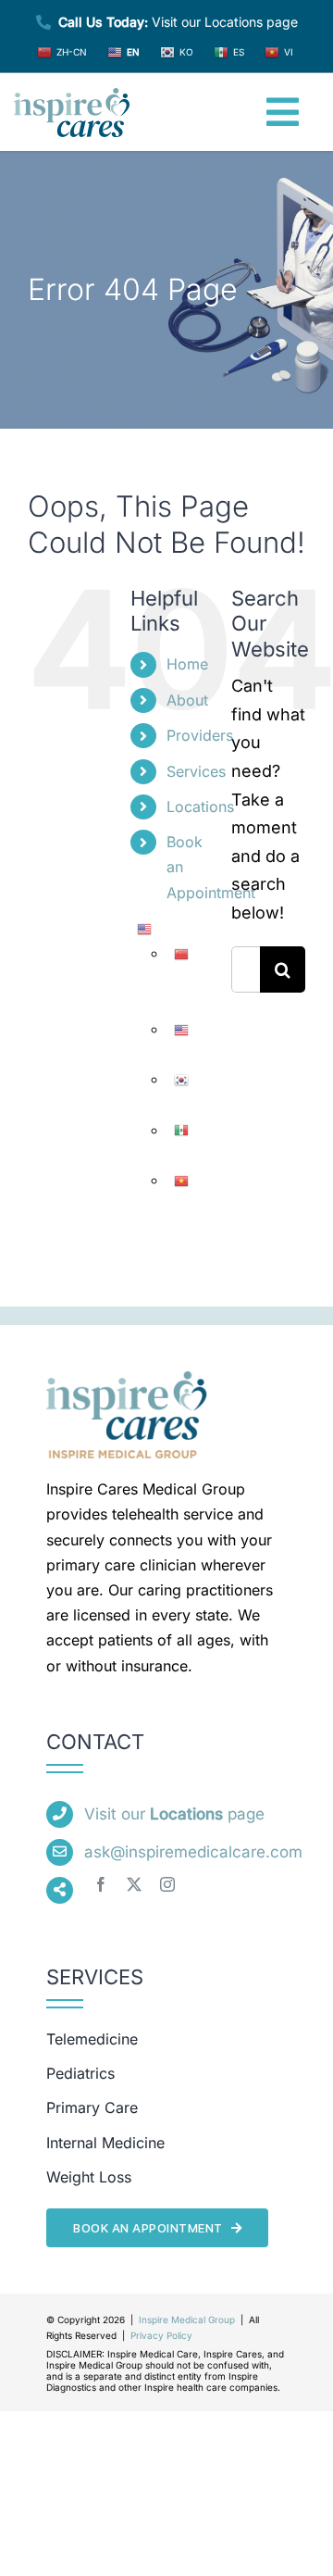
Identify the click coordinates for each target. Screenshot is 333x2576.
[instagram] (167, 1884)
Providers (200, 735)
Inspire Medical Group (187, 2320)
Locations (200, 807)
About (187, 700)
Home (187, 664)
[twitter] (134, 1884)
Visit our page (174, 1814)
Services (196, 771)
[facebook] (101, 1884)
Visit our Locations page (178, 22)
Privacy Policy (161, 2335)
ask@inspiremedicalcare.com (193, 1852)
